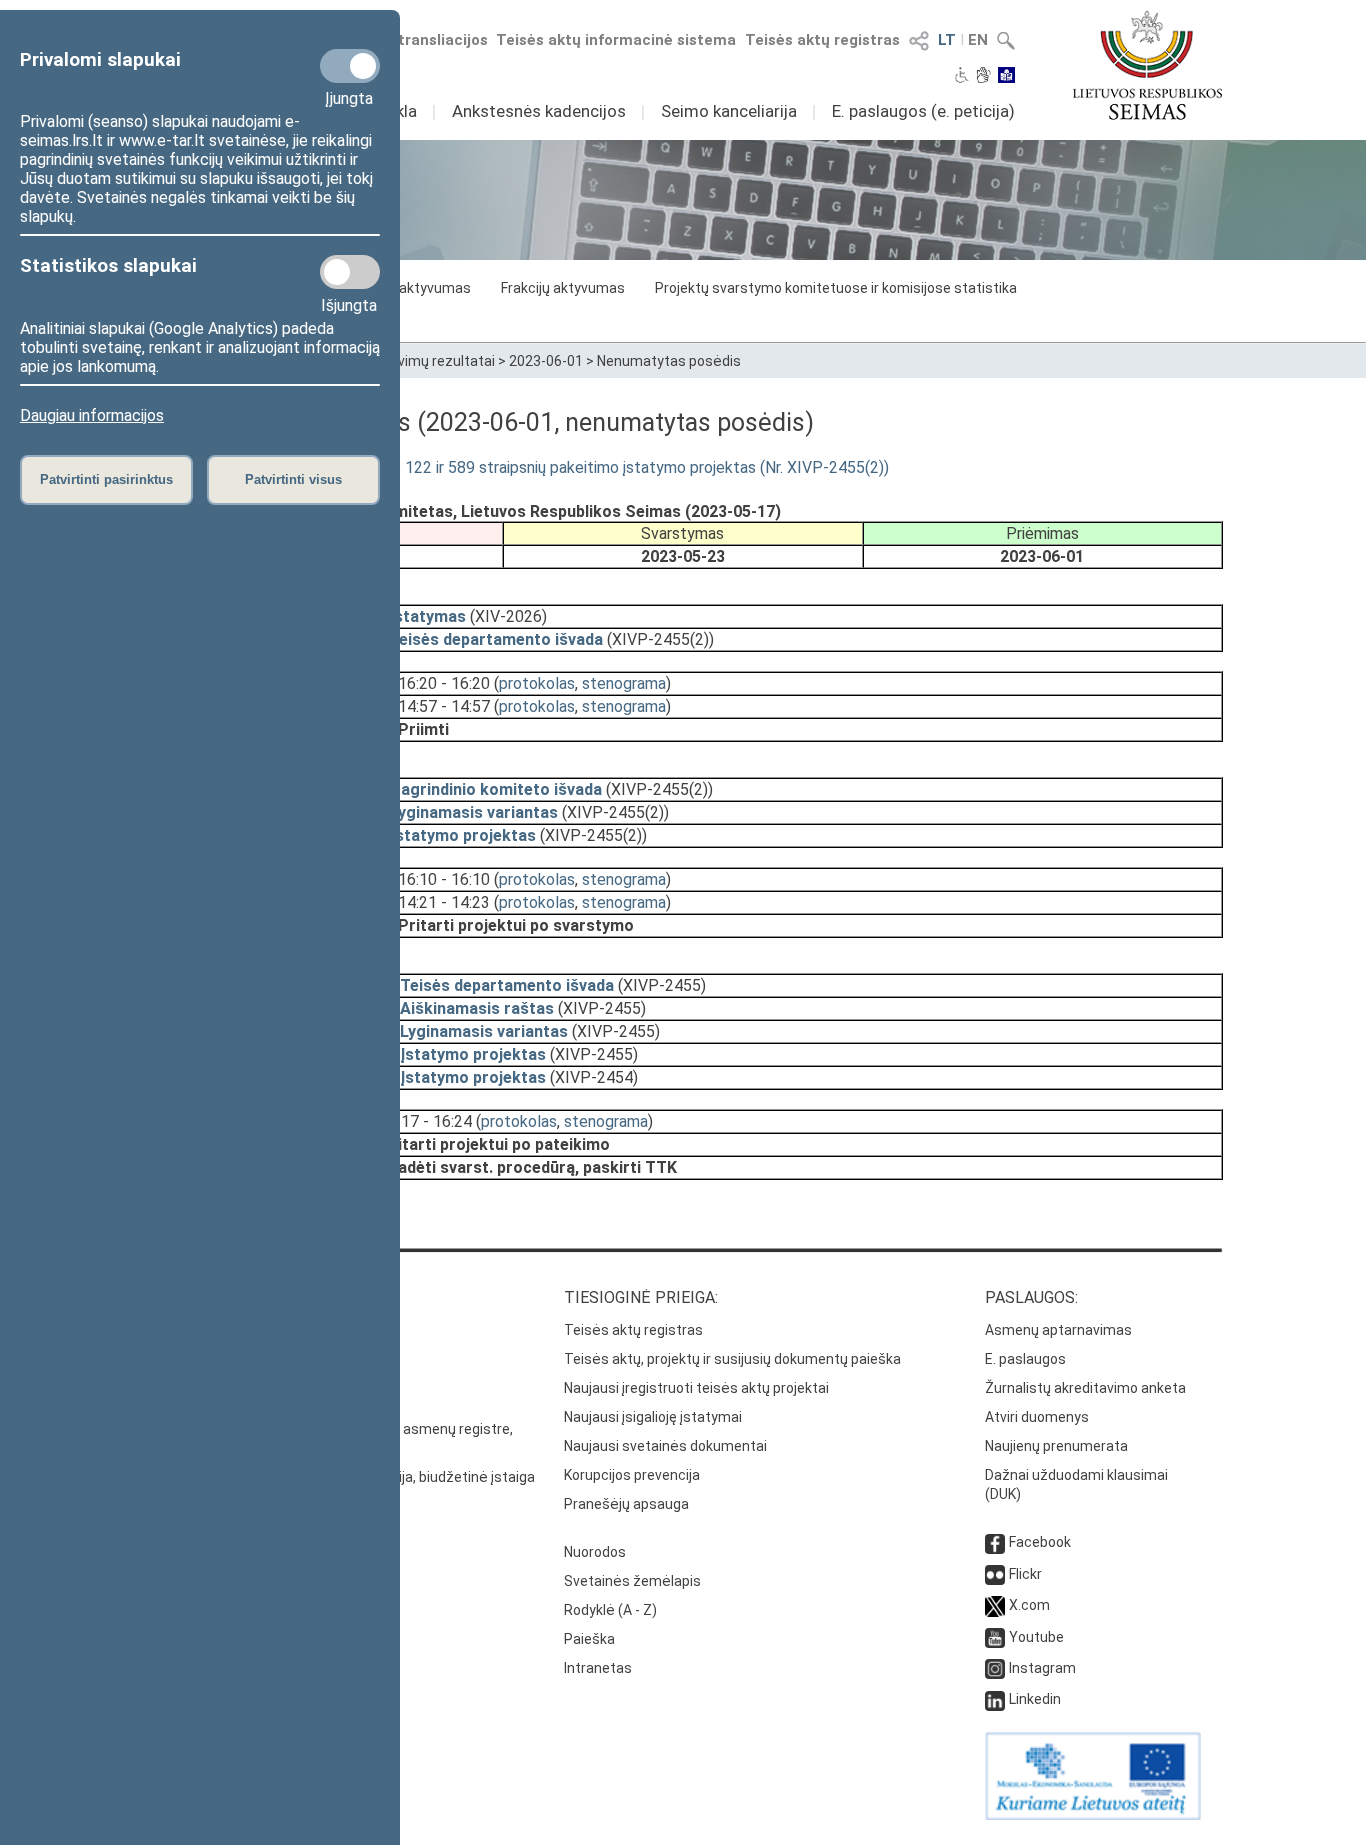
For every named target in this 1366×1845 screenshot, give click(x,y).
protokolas (537, 683)
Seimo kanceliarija (729, 111)
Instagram (1042, 1668)
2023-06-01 (546, 361)
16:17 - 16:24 (426, 1121)
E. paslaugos (1025, 1359)
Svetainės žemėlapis (632, 1581)
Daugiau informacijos (92, 415)
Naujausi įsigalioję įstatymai (653, 1417)
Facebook (1040, 1542)
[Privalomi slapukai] (350, 66)
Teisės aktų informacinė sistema (616, 40)
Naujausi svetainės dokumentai (665, 1446)
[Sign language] (983, 77)
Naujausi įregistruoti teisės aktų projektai (696, 1388)
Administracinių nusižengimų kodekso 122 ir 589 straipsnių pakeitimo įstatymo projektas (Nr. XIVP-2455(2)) (516, 467)
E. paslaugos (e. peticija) (923, 111)
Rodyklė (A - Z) (610, 1610)
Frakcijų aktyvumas (563, 288)
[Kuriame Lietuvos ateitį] (1093, 1815)
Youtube (1036, 1637)
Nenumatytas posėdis (669, 361)
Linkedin (1035, 1699)
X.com (1029, 1605)
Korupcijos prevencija (632, 1475)
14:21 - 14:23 (444, 902)
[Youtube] (995, 1637)
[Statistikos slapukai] (350, 272)
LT (947, 40)
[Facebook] (995, 1542)
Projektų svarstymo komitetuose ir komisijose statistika (836, 288)
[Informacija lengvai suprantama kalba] (1006, 77)
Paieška (589, 1639)
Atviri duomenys (1037, 1417)
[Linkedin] (995, 1699)
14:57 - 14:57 (444, 706)
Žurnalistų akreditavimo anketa (1085, 1388)
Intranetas (598, 1668)
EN (978, 40)
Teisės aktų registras (822, 40)
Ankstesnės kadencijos (539, 111)
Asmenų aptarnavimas (1058, 1330)
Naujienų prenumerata (1056, 1446)
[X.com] (995, 1605)
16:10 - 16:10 (444, 879)
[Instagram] (995, 1668)
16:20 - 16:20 (444, 683)
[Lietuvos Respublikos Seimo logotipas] (1147, 65)
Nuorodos (595, 1552)
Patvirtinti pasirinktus (106, 479)
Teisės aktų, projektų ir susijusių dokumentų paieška (732, 1359)
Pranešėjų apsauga (626, 1504)
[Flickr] (995, 1574)
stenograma (624, 683)
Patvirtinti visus (293, 479)
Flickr (1025, 1574)
